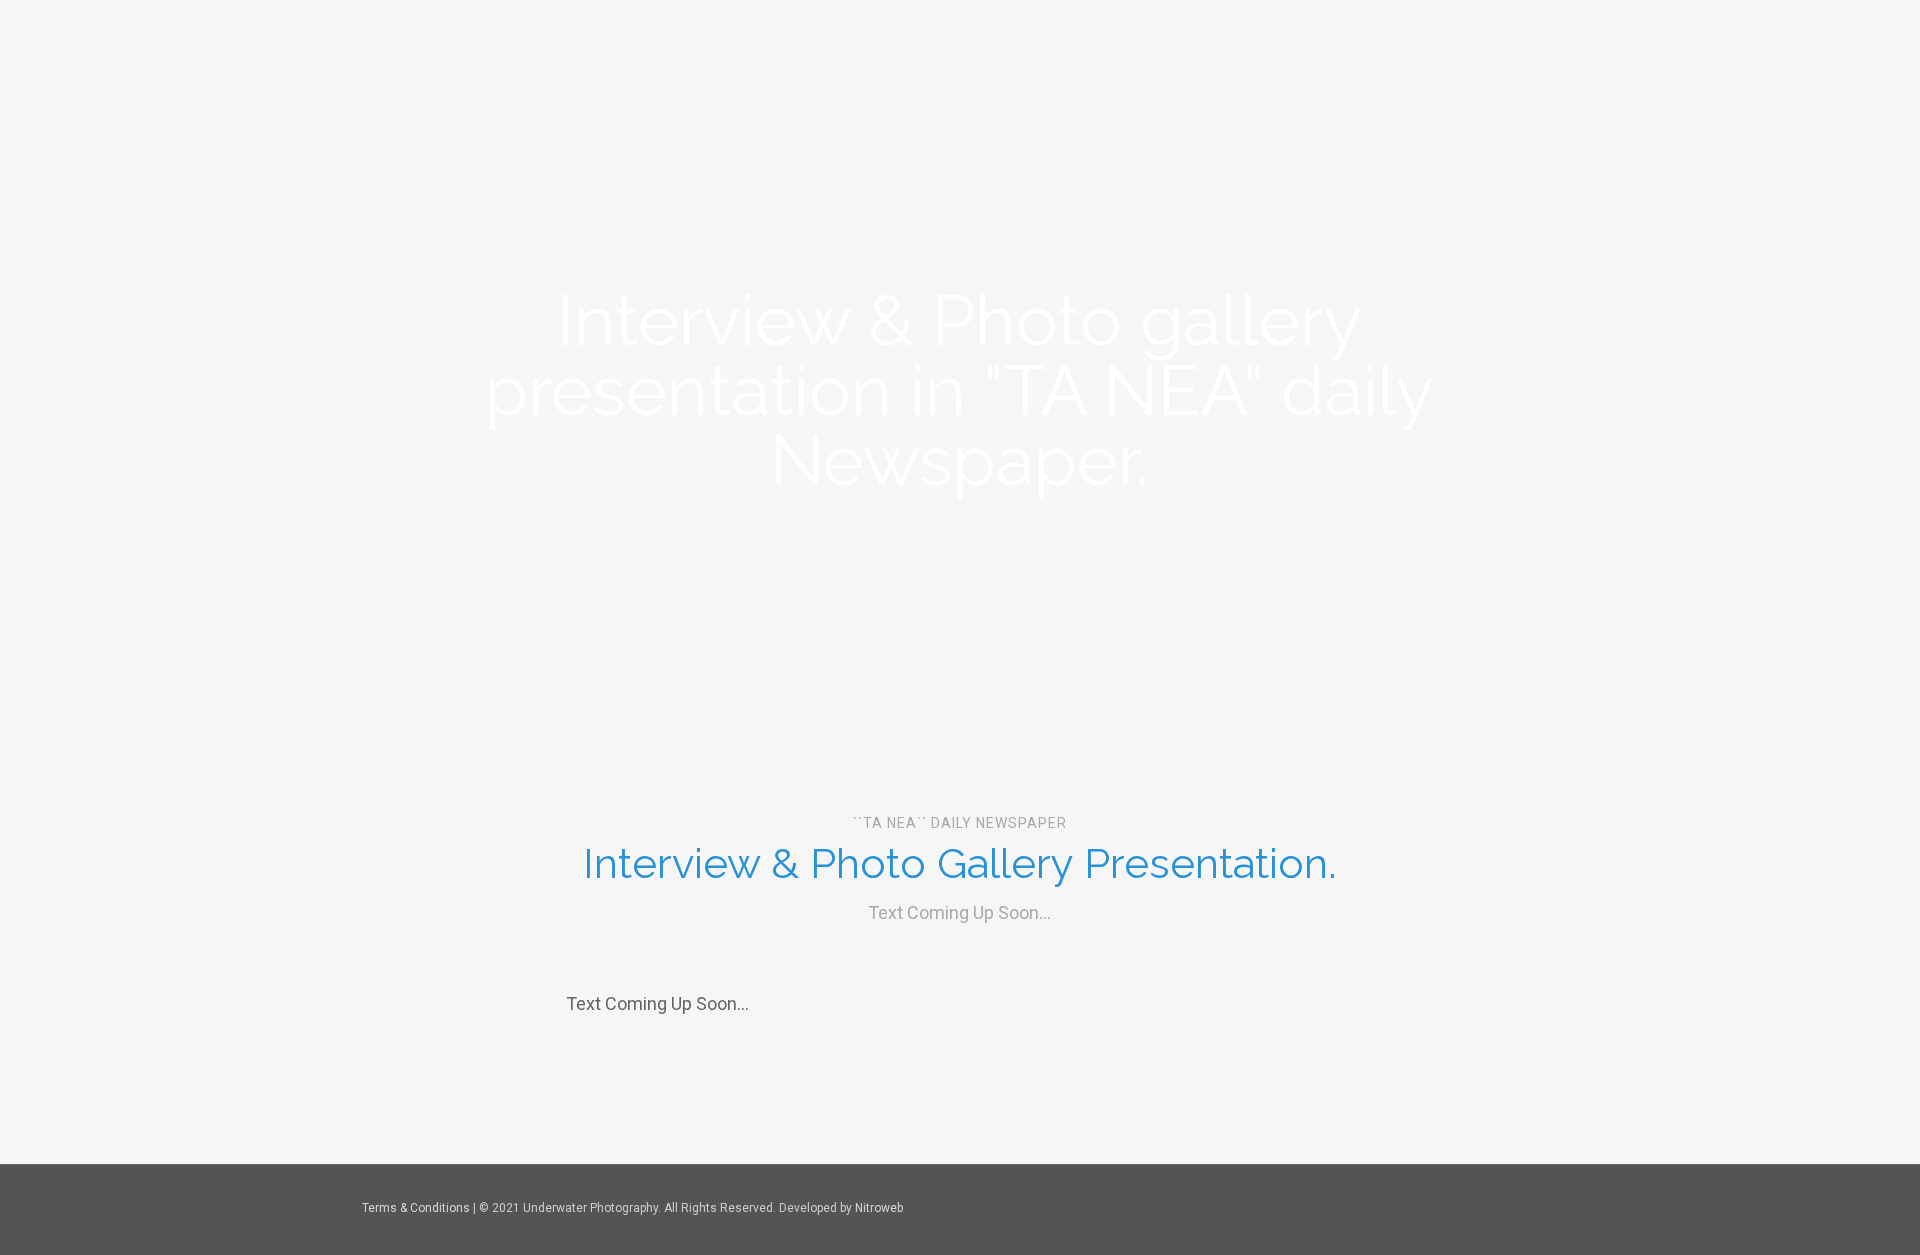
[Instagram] (1485, 1209)
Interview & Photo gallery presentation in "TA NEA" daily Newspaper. (959, 390)
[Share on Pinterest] (1010, 1146)
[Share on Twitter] (960, 1146)
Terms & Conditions (416, 1208)
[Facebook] (1431, 1209)
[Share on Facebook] (910, 1146)
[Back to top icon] (1537, 1207)
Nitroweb (879, 1208)
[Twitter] (1458, 1209)
